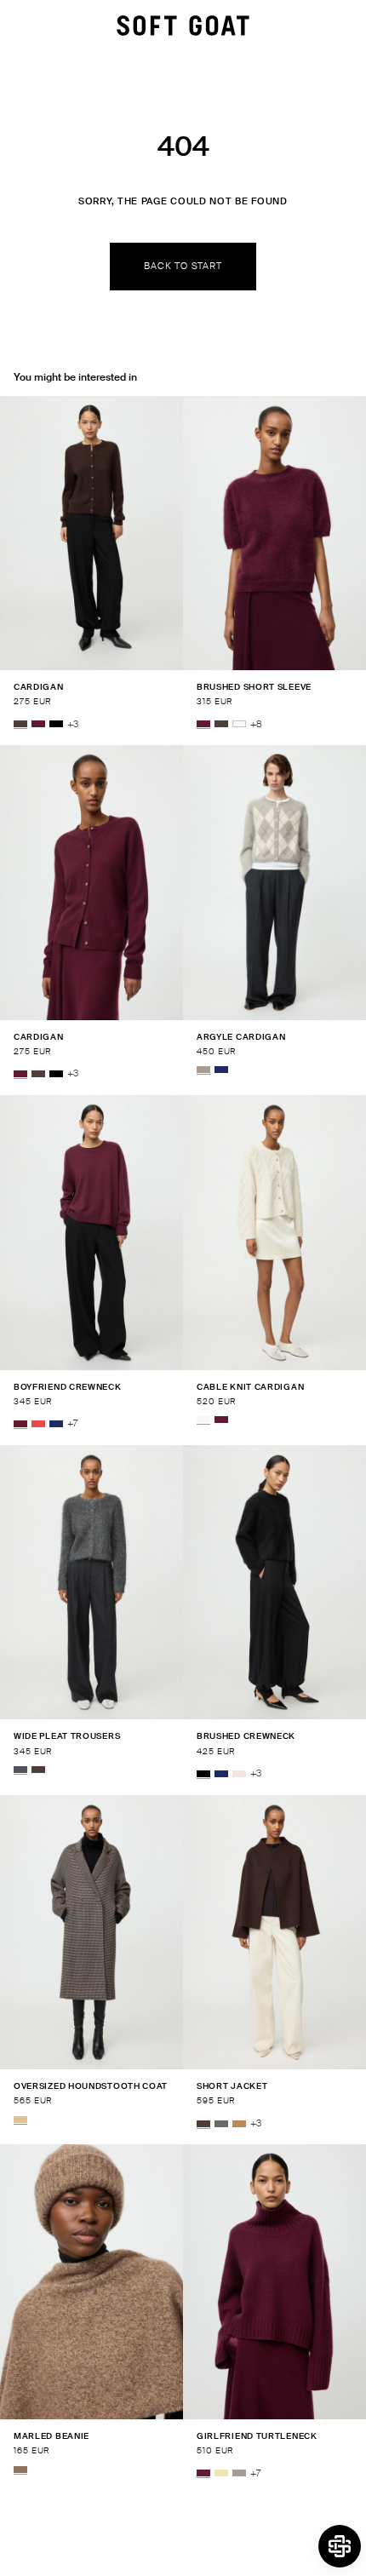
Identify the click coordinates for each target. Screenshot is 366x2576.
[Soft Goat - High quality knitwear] (183, 26)
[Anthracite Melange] (20, 1770)
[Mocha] (20, 725)
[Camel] (239, 2124)
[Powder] (239, 1774)
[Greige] (203, 1070)
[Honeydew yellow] (221, 2474)
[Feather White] (239, 725)
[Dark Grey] (221, 2124)
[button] (340, 2546)
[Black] (56, 725)
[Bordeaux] (38, 725)
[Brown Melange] (20, 2470)
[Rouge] (38, 1424)
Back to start (183, 266)
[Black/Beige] (20, 2120)
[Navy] (221, 1070)
